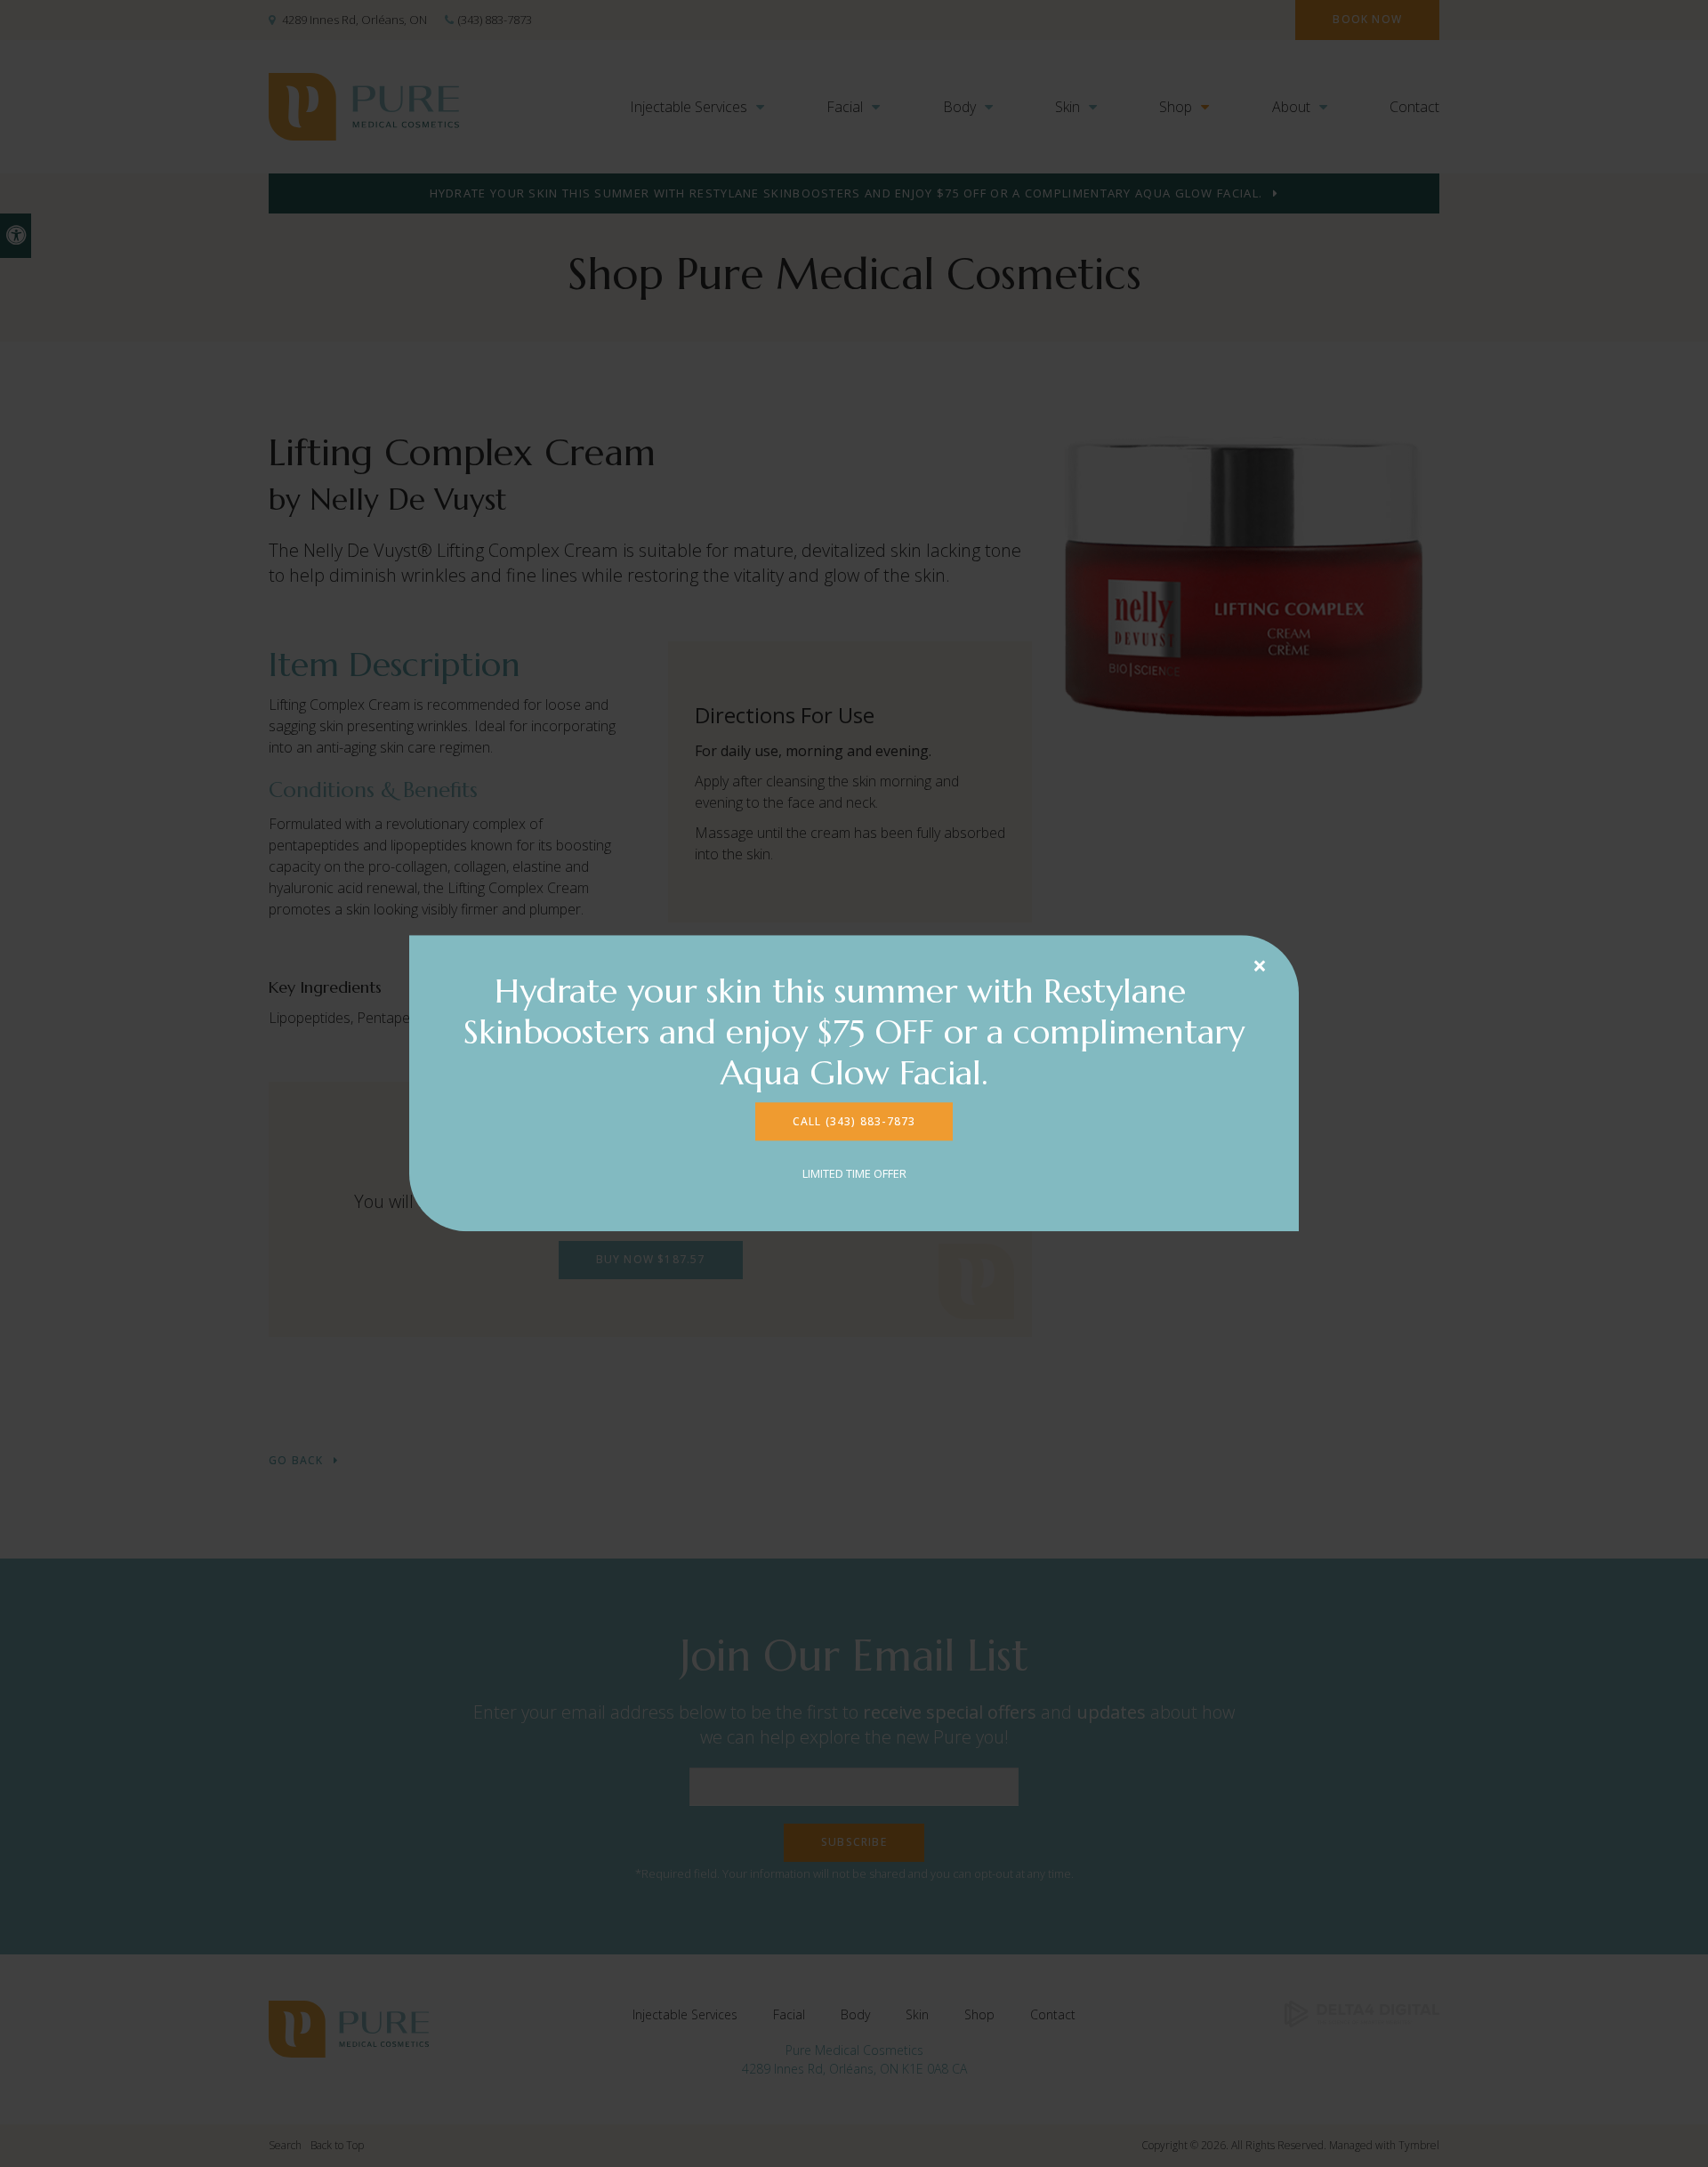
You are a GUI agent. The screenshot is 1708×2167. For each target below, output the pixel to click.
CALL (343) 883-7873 (854, 1121)
